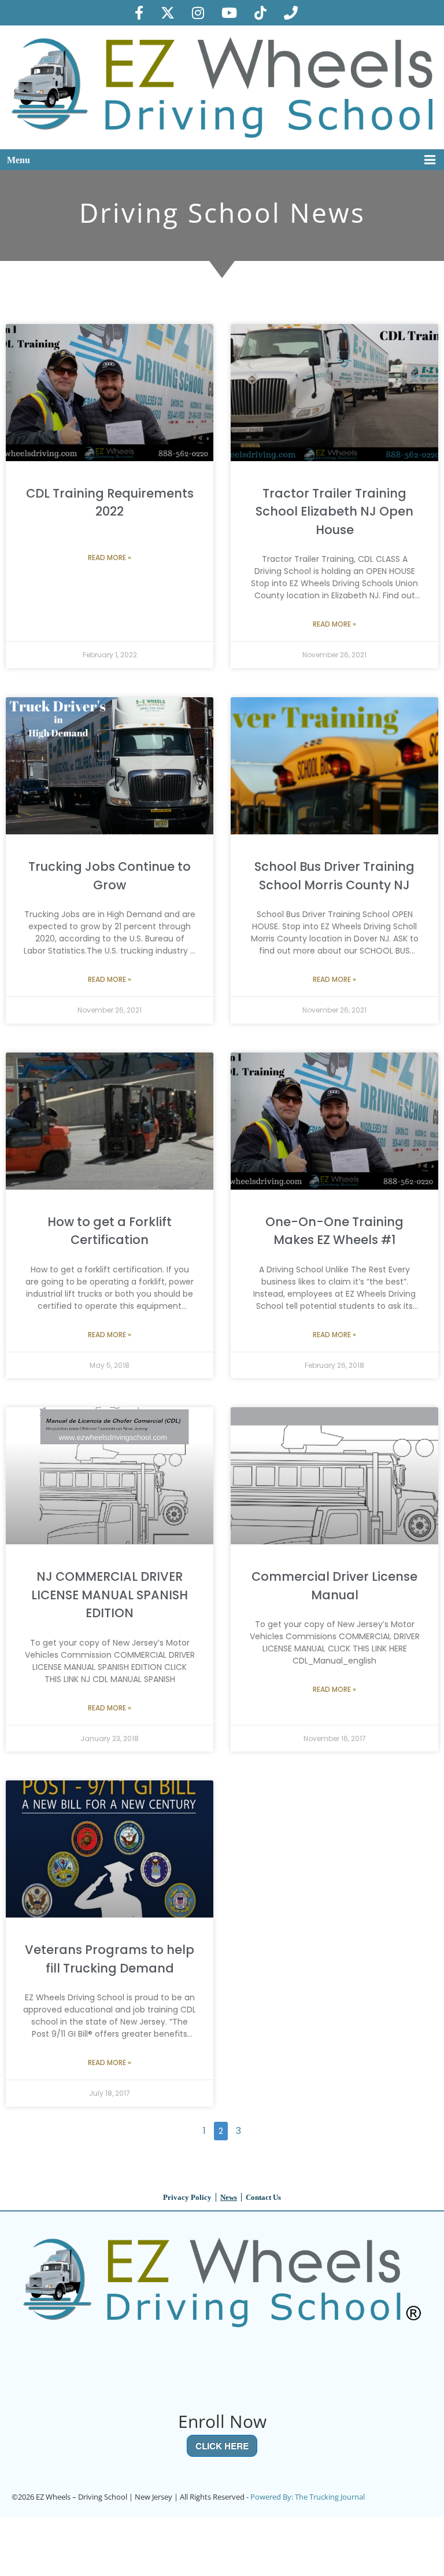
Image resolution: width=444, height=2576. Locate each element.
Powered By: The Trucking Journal (308, 2497)
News (229, 2197)
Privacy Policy (187, 2197)
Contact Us (263, 2197)
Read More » (110, 557)
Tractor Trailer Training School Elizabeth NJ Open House (334, 511)
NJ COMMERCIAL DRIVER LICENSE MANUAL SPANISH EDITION (110, 1595)
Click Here (222, 2446)
